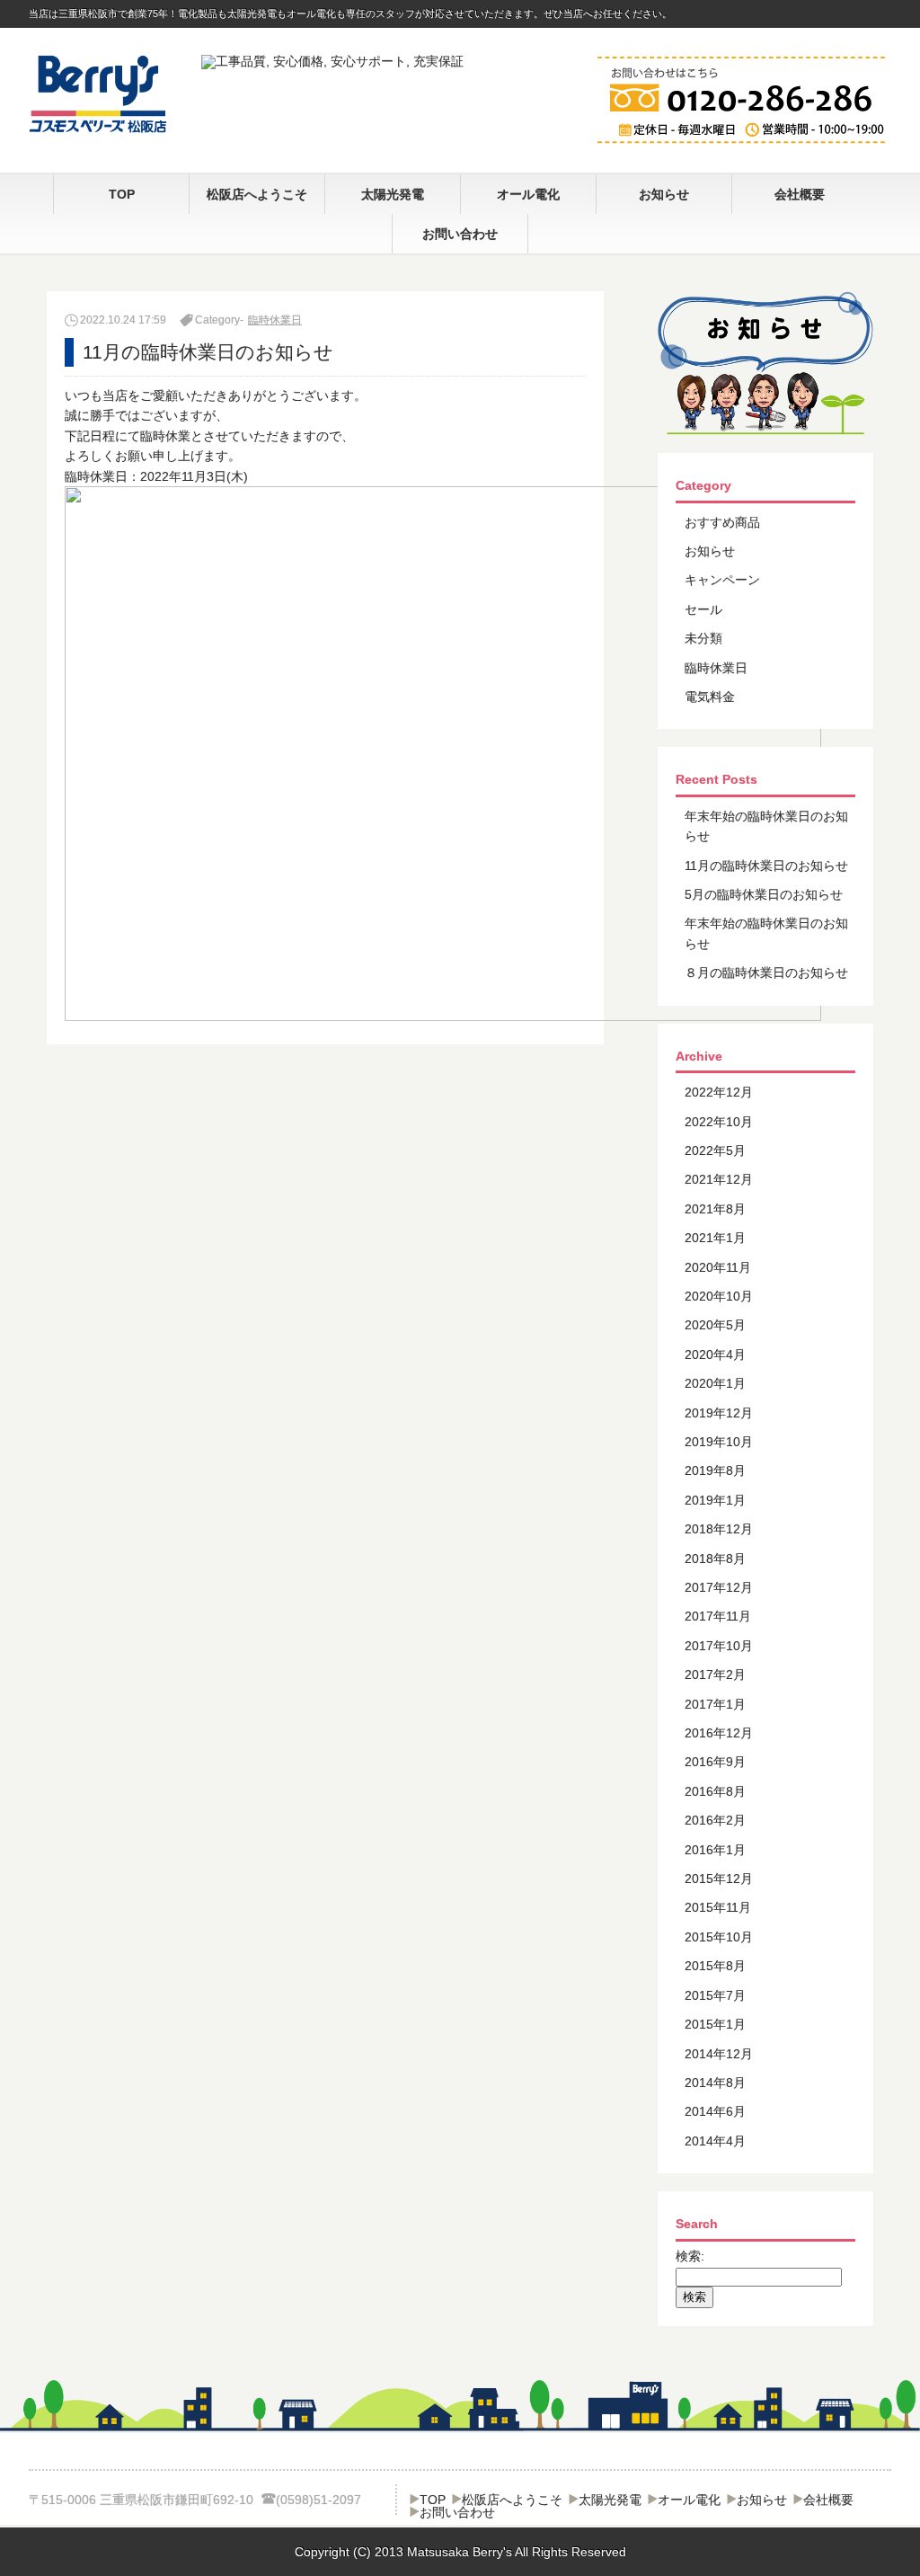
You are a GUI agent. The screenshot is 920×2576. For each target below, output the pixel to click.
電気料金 (710, 697)
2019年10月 (719, 1442)
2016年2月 (715, 1820)
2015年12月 (719, 1879)
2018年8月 (715, 1559)
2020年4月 (715, 1355)
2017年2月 (715, 1674)
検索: (690, 2256)
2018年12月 (719, 1529)
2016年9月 (715, 1762)
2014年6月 (715, 2111)
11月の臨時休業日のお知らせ (766, 866)
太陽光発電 (393, 194)
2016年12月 (719, 1733)
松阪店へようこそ (257, 194)
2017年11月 (718, 1616)
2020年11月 (718, 1267)
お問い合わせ (460, 234)
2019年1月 (715, 1500)
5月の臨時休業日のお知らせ (764, 894)
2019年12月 (719, 1413)
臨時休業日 (275, 320)
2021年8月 (715, 1209)
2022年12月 (719, 1092)
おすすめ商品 (722, 522)
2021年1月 (715, 1238)
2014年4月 (715, 2141)
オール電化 (528, 194)
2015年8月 (715, 1966)
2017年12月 (719, 1587)
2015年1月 (715, 2024)
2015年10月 (719, 1937)
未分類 (703, 638)
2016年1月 (715, 1850)
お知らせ (664, 194)
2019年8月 (715, 1470)
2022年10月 (719, 1122)
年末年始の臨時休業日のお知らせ (766, 826)
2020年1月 (715, 1383)
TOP (122, 194)
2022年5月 (715, 1150)
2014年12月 (719, 2054)
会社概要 (800, 194)
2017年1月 (715, 1704)
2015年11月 (718, 1907)
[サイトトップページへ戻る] (98, 129)
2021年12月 (719, 1179)
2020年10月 (719, 1296)
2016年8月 (715, 1791)
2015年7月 (715, 1995)
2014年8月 (715, 2083)
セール (703, 609)
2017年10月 (719, 1646)
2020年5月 (715, 1325)
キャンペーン (722, 580)
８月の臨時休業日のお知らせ (766, 973)
